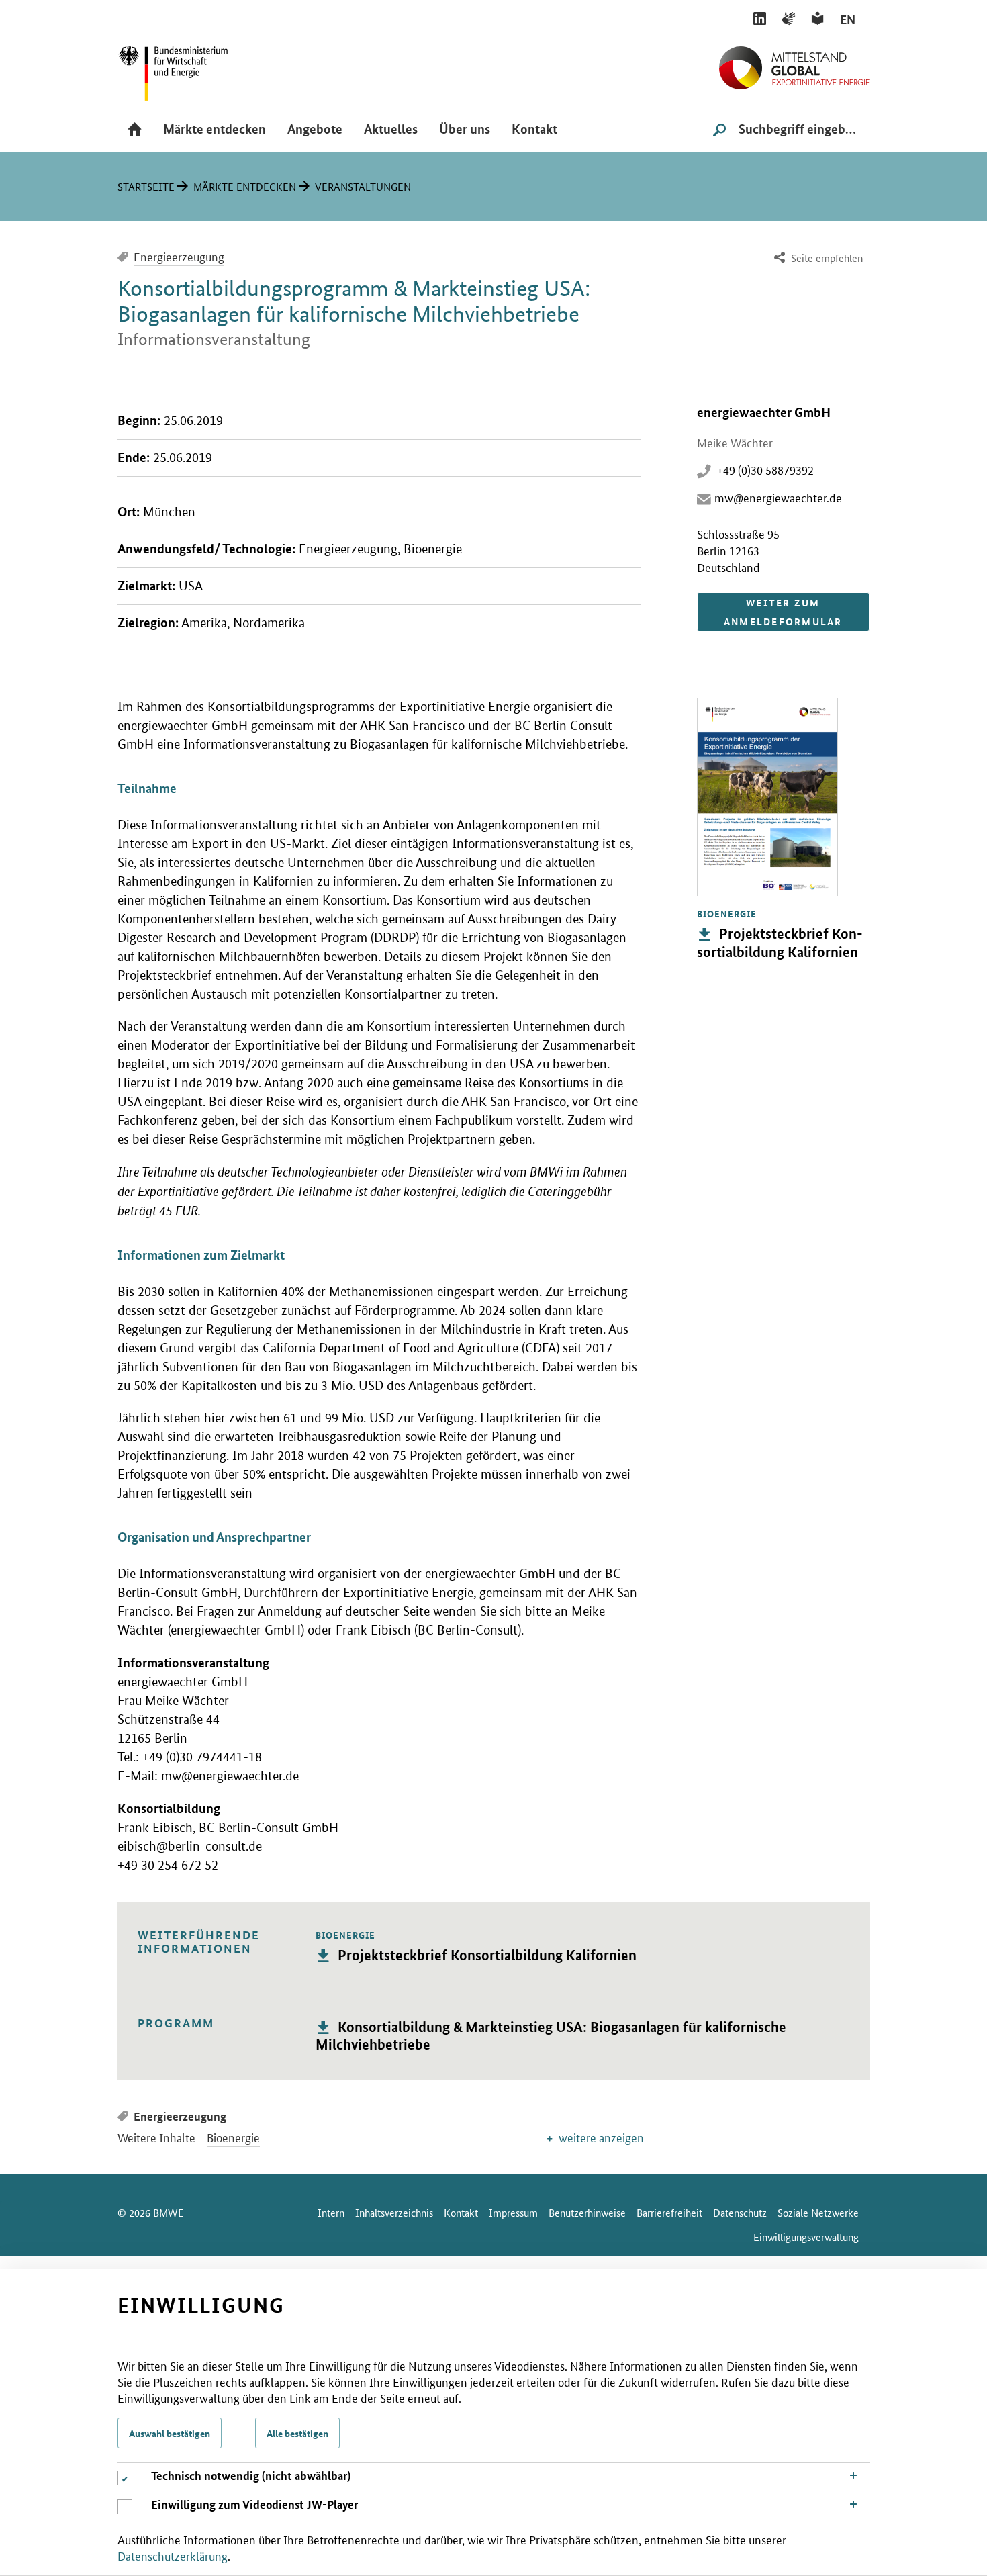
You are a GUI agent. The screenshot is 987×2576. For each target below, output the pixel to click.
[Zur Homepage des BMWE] (188, 69)
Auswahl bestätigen (170, 2433)
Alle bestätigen (297, 2433)
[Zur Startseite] (794, 62)
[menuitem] (817, 258)
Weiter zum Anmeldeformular (783, 612)
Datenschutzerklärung (173, 2555)
